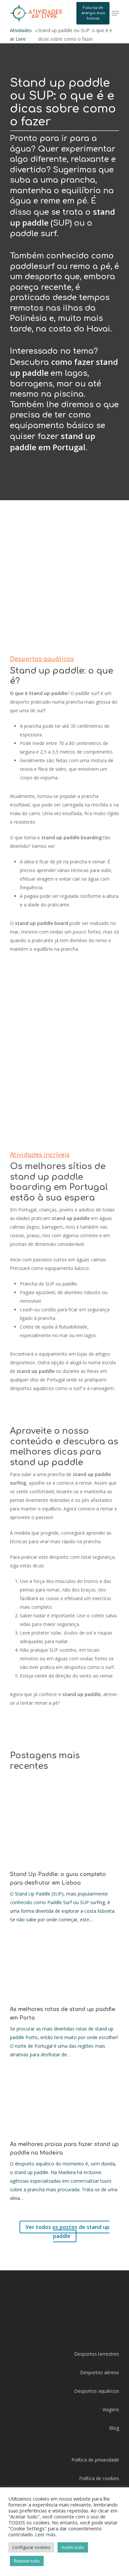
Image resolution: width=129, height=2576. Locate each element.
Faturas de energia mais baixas (93, 13)
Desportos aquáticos (97, 2391)
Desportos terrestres (97, 2354)
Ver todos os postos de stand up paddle (67, 2231)
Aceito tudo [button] (73, 2547)
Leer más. (46, 2534)
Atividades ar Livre (21, 35)
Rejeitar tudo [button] (27, 2561)
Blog (114, 2428)
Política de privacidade (95, 2460)
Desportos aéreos (100, 2372)
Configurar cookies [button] (31, 2547)
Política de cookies (99, 2478)
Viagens (111, 2409)
